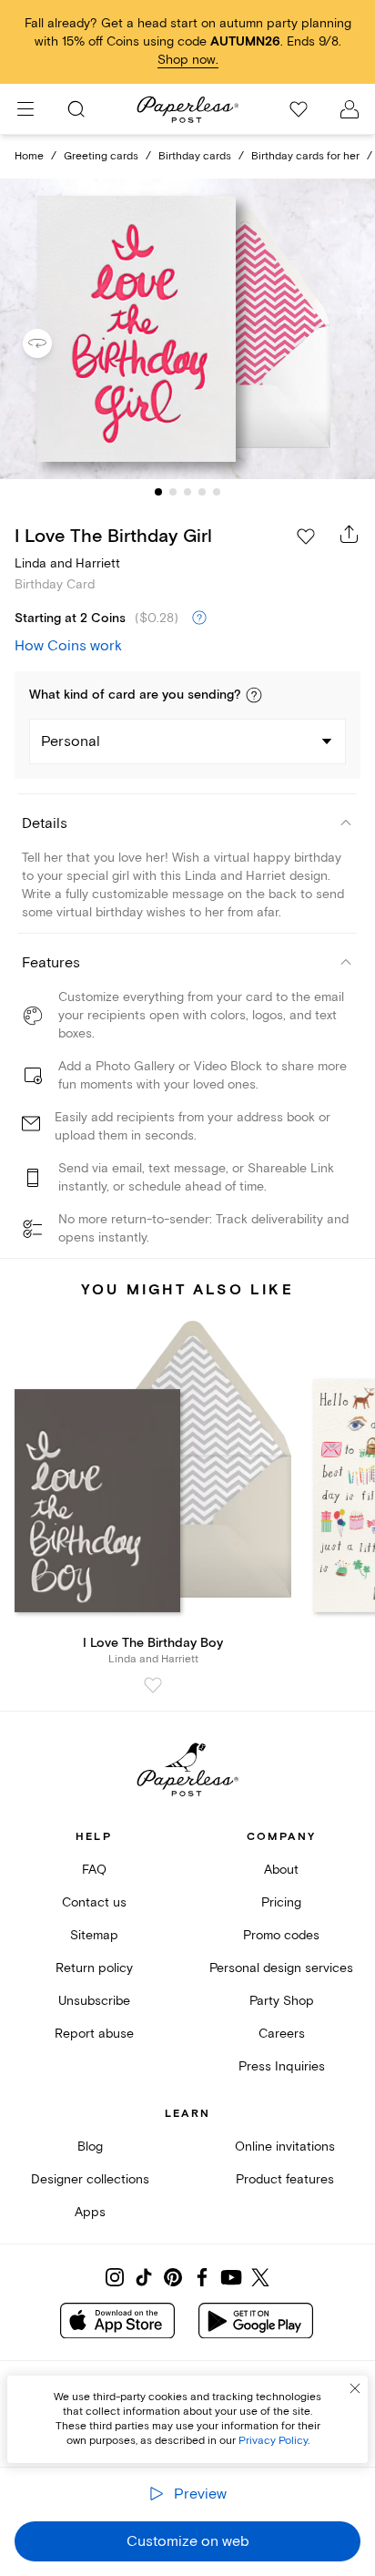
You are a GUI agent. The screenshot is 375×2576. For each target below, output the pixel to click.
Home (29, 156)
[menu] (25, 109)
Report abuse (94, 2034)
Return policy (94, 1968)
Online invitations (285, 2147)
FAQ (94, 1870)
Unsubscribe (94, 2001)
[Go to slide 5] (217, 492)
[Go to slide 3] (187, 492)
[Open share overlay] (350, 534)
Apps (90, 2212)
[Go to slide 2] (173, 492)
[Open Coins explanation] (199, 618)
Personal (71, 741)
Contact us (94, 1902)
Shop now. (188, 60)
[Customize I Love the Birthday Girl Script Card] (187, 329)
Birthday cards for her (305, 156)
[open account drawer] (350, 109)
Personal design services (281, 1968)
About (281, 1870)
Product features (285, 2179)
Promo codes (281, 1935)
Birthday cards (195, 156)
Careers (282, 2034)
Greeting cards (101, 156)
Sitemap (94, 1935)
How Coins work (68, 646)
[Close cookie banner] (355, 2388)
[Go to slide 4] (202, 492)
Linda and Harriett (67, 563)
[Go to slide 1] (158, 492)
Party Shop (282, 2001)
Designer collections (90, 2179)
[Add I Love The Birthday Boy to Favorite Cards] (153, 1685)
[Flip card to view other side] (52, 343)
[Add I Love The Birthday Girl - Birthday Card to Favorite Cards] (306, 537)
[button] (254, 695)
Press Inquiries (282, 2066)
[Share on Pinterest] (173, 2277)
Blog (90, 2147)
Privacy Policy (273, 2441)
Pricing (281, 1902)
